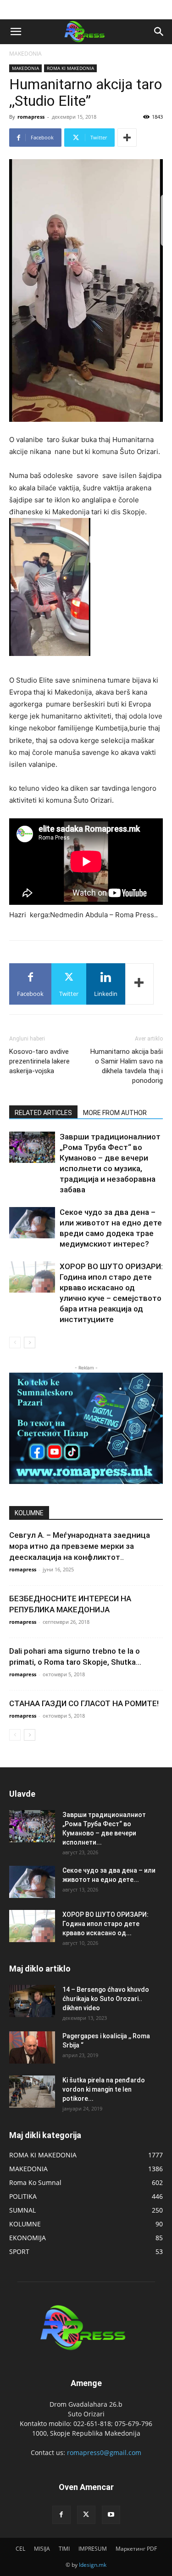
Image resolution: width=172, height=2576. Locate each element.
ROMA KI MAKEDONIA (70, 68)
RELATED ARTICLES (43, 1113)
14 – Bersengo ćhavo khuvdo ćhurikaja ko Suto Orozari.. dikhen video (106, 1999)
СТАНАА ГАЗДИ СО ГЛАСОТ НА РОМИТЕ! (84, 1703)
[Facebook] (61, 2515)
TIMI (64, 2549)
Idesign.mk (93, 2565)
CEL (20, 2549)
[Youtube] (111, 2515)
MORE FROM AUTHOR (115, 1113)
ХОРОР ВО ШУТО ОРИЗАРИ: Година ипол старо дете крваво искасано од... (105, 1924)
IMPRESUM (93, 2549)
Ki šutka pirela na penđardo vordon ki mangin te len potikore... (104, 2089)
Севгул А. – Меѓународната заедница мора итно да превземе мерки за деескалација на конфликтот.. (80, 1546)
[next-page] (30, 1343)
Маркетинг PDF (136, 2549)
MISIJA (42, 2549)
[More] (127, 138)
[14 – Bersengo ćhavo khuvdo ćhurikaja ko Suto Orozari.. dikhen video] (32, 2001)
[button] (16, 32)
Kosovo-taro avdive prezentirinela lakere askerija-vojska (39, 1061)
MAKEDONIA (25, 54)
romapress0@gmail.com (104, 2452)
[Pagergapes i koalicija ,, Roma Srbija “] (32, 2047)
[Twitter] (86, 2515)
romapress (31, 117)
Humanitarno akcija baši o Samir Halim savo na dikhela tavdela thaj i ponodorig (127, 1066)
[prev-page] (15, 1343)
